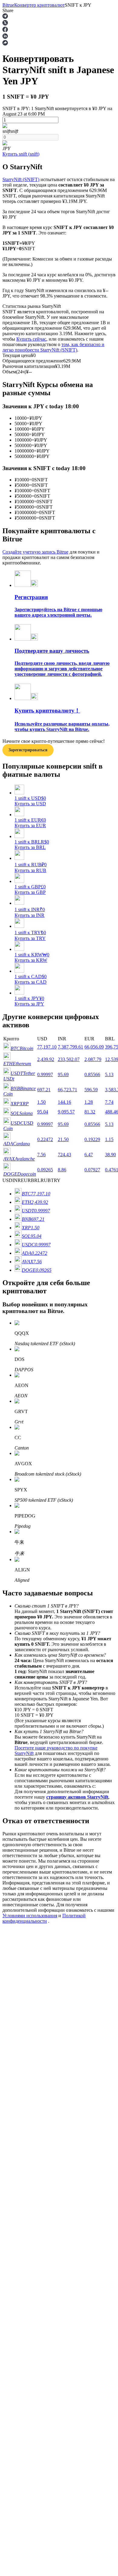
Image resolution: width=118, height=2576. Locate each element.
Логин (9, 1822)
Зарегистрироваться (31, 1822)
